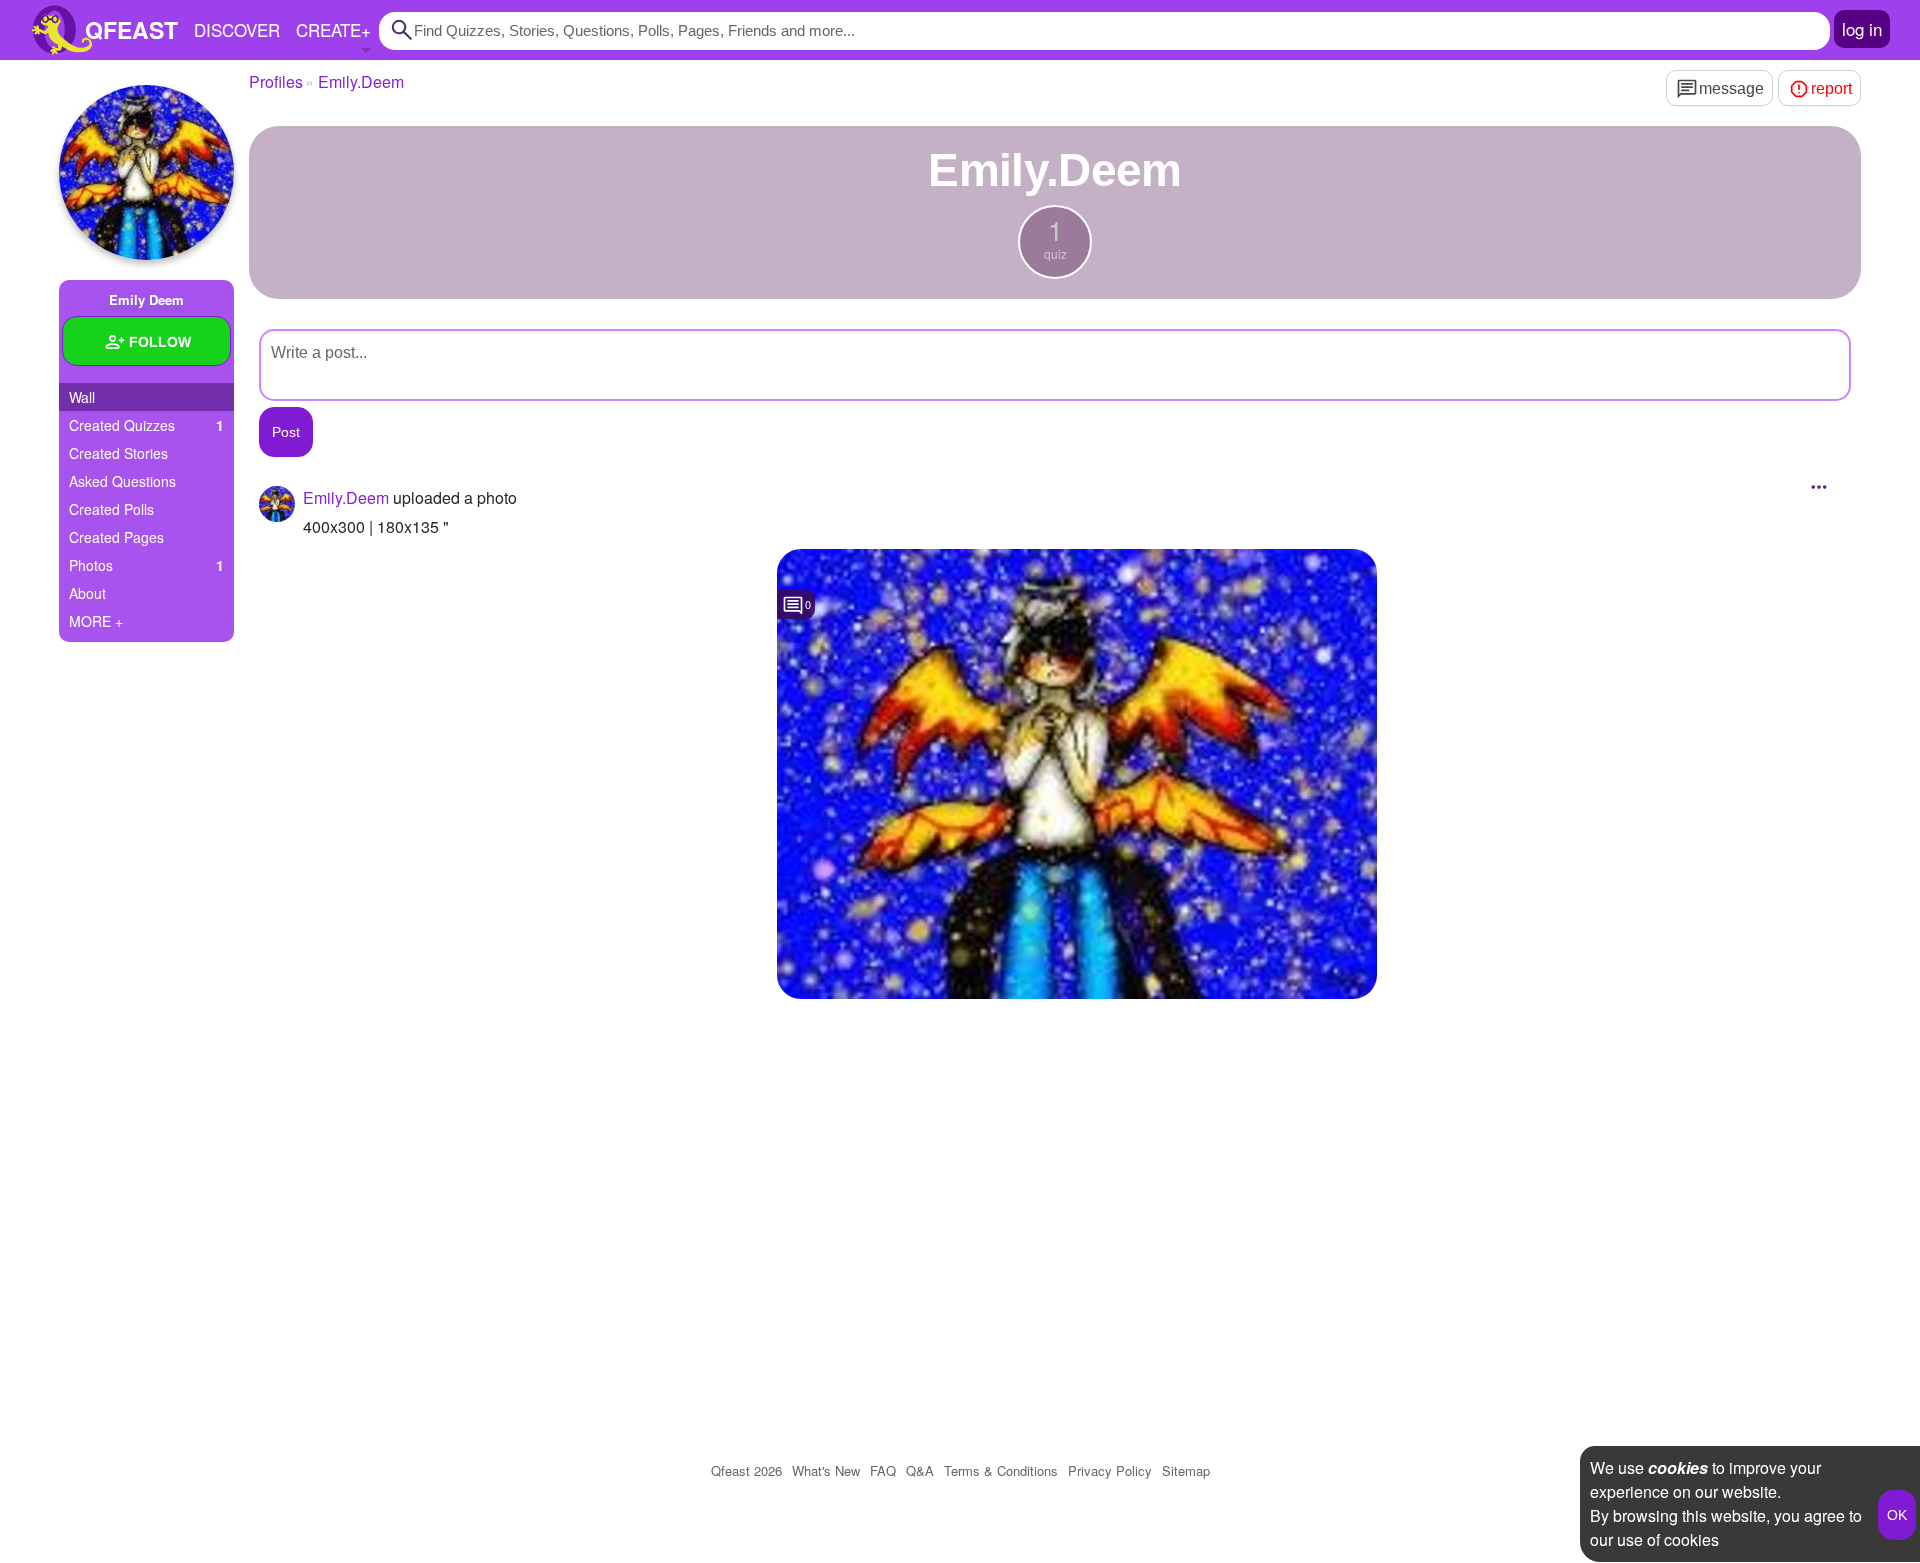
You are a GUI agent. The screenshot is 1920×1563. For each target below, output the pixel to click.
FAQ (883, 1470)
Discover (237, 29)
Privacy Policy (1110, 1470)
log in (1862, 28)
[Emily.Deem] (146, 172)
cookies (1678, 1467)
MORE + (96, 621)
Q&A (920, 1470)
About (87, 593)
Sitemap (1186, 1470)
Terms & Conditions (1001, 1470)
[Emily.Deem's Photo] (1077, 774)
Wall (82, 397)
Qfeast (746, 1470)
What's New (826, 1470)
